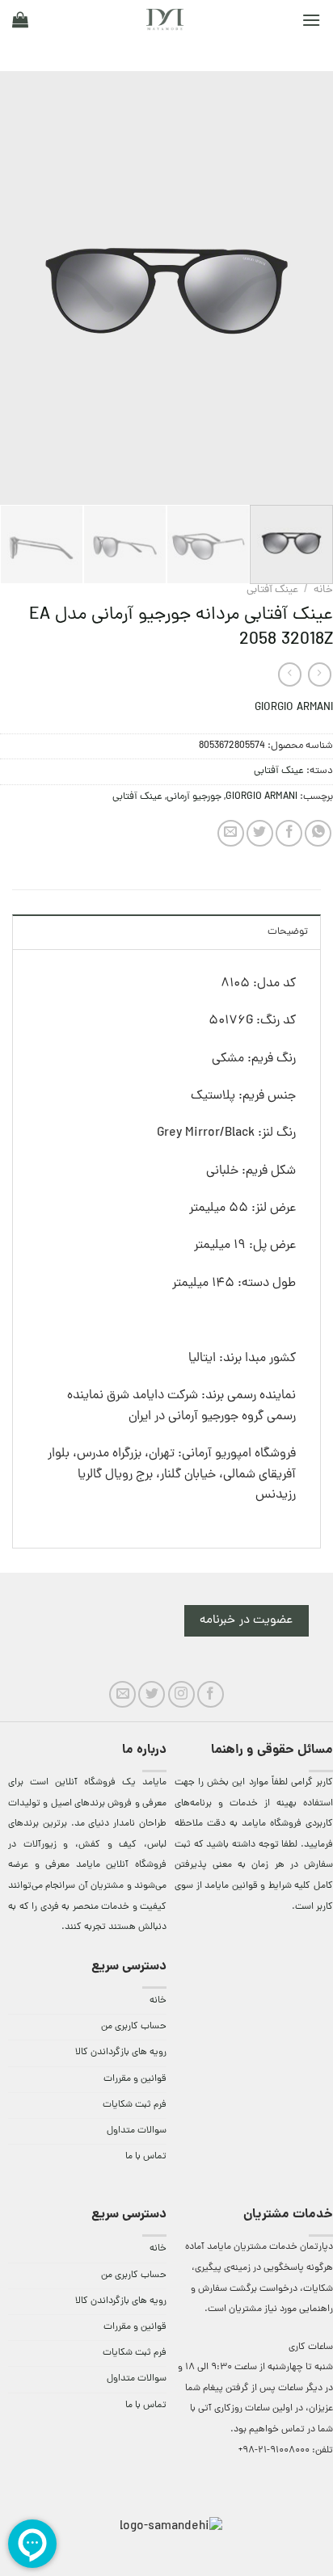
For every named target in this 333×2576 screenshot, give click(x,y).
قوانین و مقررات (135, 2079)
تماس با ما (146, 2157)
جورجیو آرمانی (194, 797)
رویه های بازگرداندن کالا (121, 2053)
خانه (323, 590)
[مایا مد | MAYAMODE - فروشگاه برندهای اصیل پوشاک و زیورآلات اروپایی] (165, 19)
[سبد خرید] (20, 19)
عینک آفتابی (272, 590)
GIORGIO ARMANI (294, 708)
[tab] (166, 931)
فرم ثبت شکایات (135, 2105)
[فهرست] (311, 20)
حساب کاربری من (134, 2027)
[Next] (15, 288)
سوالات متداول (137, 2131)
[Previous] (306, 288)
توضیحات (288, 932)
